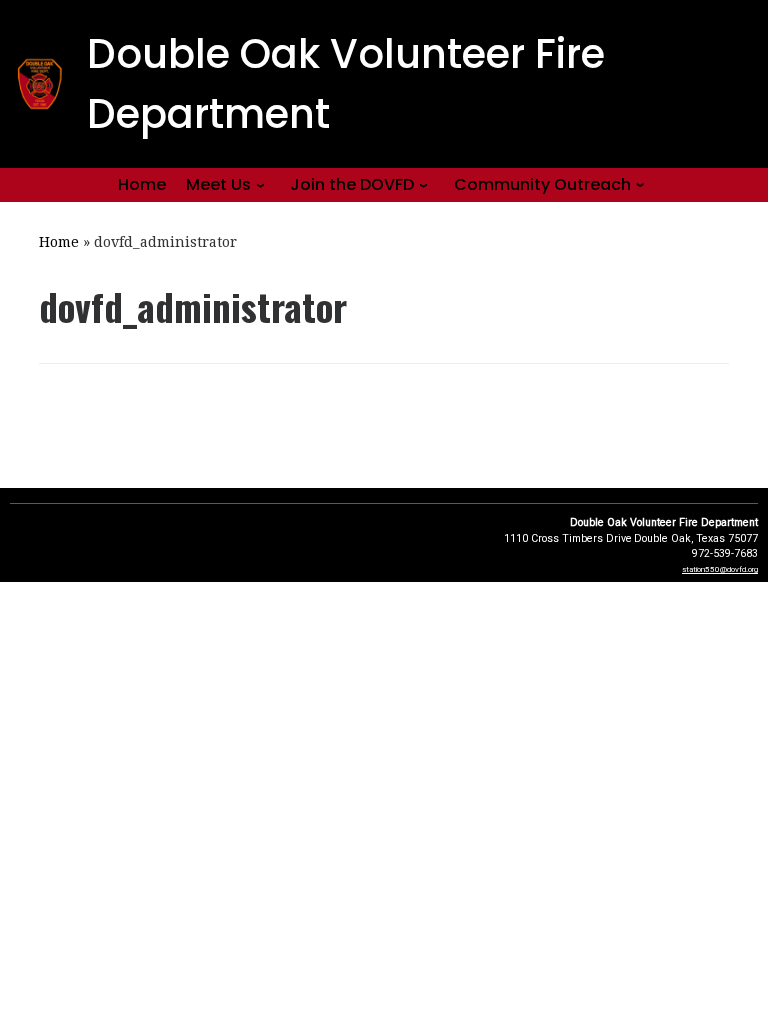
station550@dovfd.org (720, 569)
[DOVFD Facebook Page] (734, 59)
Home (59, 242)
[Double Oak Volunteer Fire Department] (738, 123)
